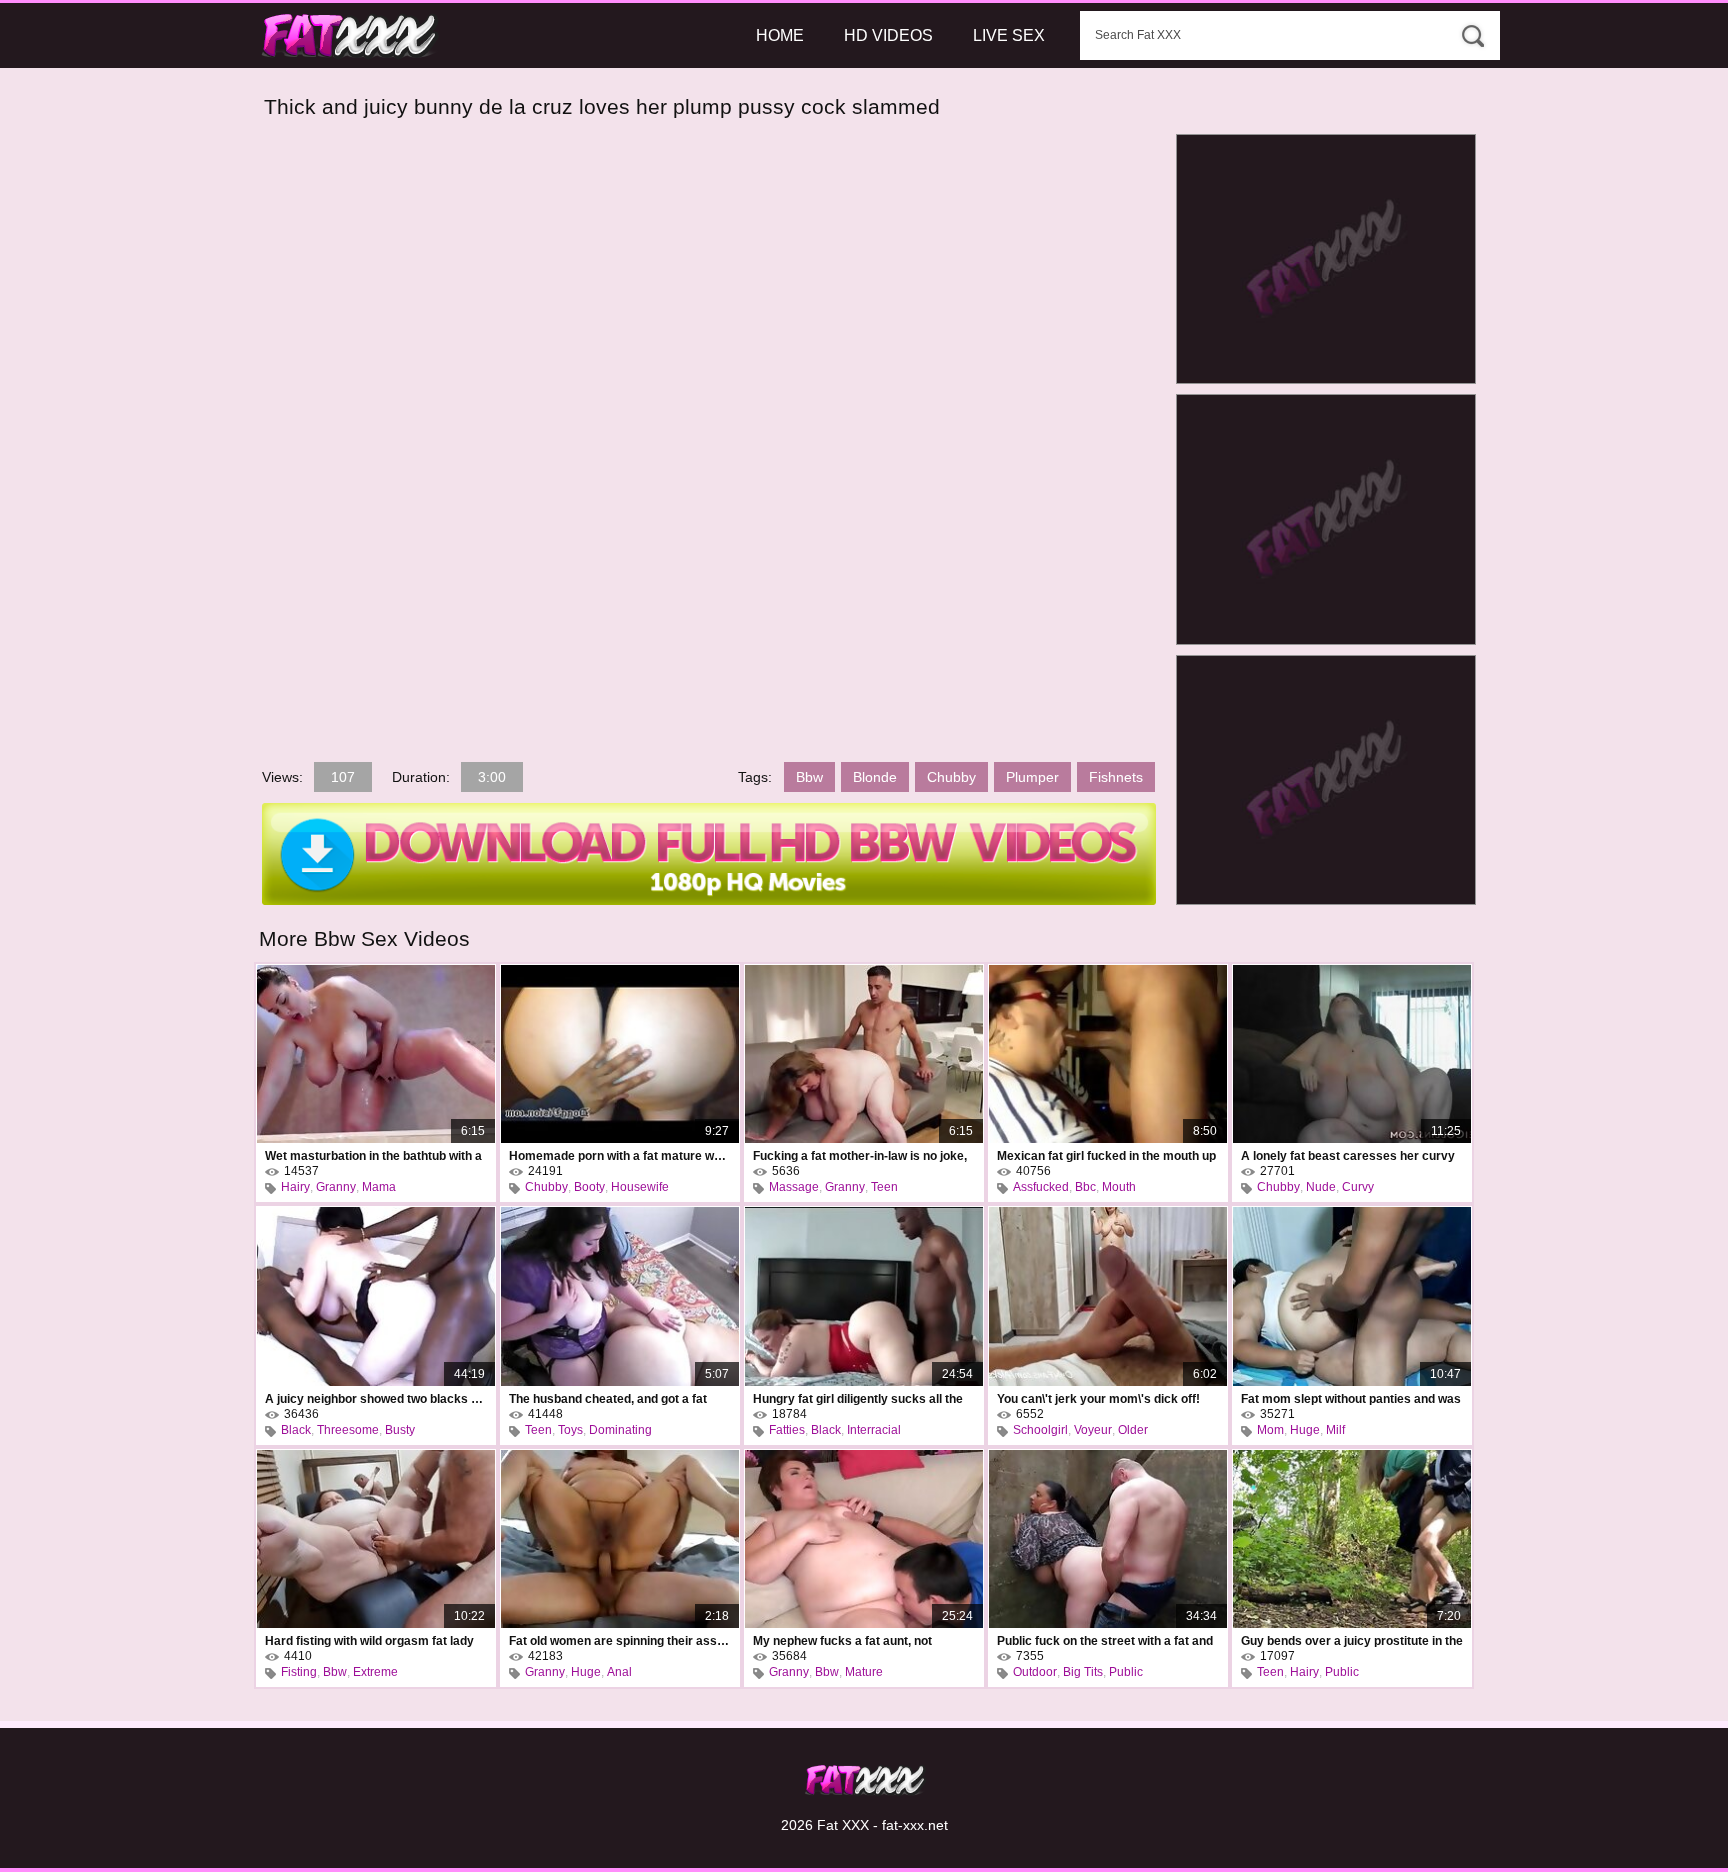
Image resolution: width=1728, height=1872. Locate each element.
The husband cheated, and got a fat (608, 1399)
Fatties (787, 1430)
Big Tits (1083, 1672)
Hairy (295, 1187)
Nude (1321, 1187)
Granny (336, 1187)
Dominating (620, 1430)
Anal (619, 1672)
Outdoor (1035, 1672)
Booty (589, 1187)
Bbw (809, 777)
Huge (1305, 1430)
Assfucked (1041, 1187)
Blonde (875, 777)
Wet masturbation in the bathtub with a (373, 1156)
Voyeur (1093, 1430)
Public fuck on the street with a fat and (1105, 1641)
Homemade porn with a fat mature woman (620, 1156)
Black (296, 1430)
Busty (400, 1430)
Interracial (874, 1430)
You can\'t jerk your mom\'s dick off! (1098, 1399)
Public (1126, 1672)
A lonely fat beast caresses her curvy (1348, 1156)
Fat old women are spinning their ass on (620, 1641)
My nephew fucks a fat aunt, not (842, 1641)
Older (1133, 1430)
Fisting (299, 1672)
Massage (794, 1187)
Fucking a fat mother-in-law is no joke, (860, 1156)
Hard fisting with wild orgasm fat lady (369, 1641)
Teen (884, 1187)
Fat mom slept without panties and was (1351, 1399)
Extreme (375, 1672)
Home (780, 35)
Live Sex (1009, 35)
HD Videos (888, 35)
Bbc (1085, 1187)
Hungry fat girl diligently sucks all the (858, 1399)
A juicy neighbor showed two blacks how (376, 1399)
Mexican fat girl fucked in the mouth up (1106, 1156)
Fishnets (1116, 777)
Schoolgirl (1040, 1430)
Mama (379, 1187)
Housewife (640, 1187)
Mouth (1119, 1187)
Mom (1270, 1430)
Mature (864, 1672)
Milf (1335, 1430)
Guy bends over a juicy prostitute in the (1352, 1641)
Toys (570, 1430)
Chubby (951, 777)
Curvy (1358, 1187)
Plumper (1032, 777)
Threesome (348, 1430)
